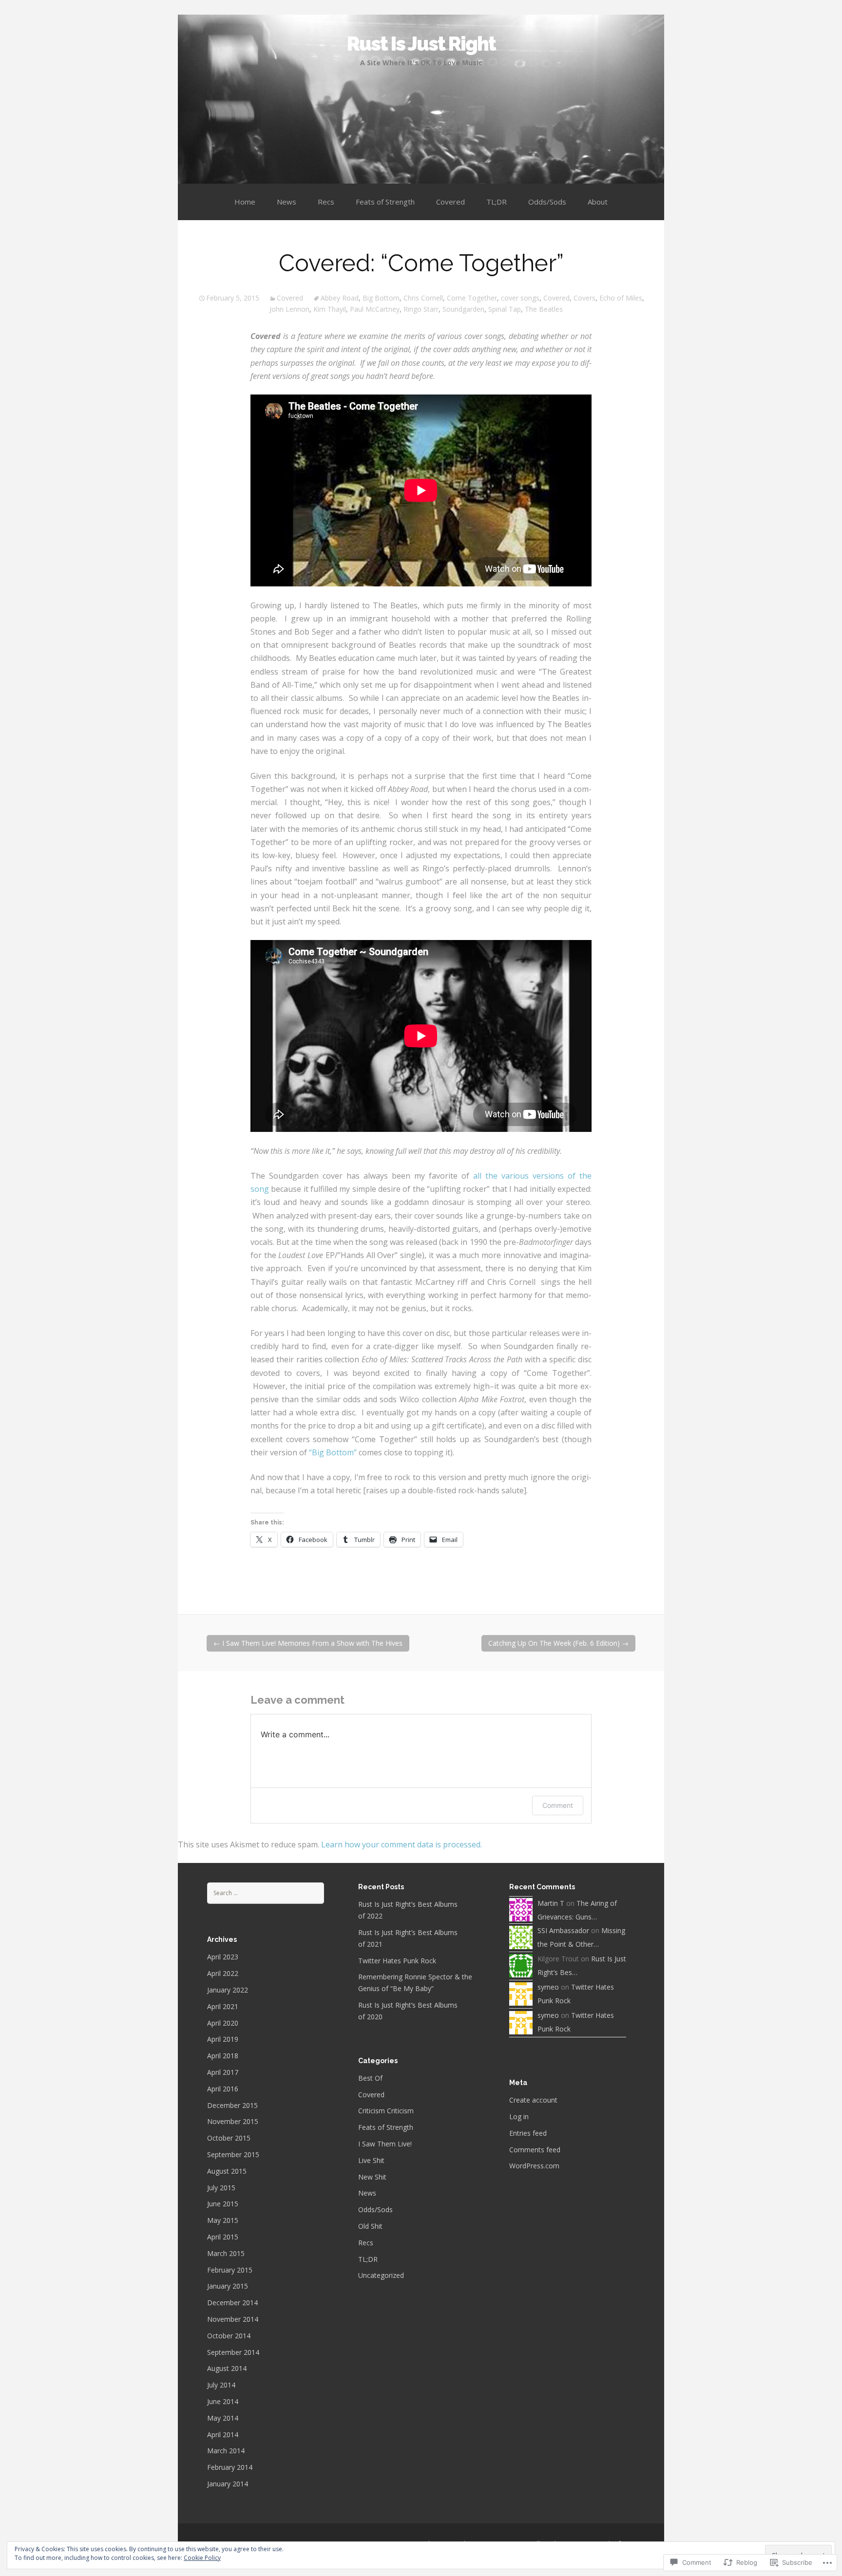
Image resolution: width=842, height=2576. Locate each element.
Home (245, 202)
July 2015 (221, 2188)
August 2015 (227, 2171)
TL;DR (497, 202)
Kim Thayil (330, 309)
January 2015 (228, 2286)
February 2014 (230, 2467)
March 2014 (226, 2451)
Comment (558, 1805)
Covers (584, 298)
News (287, 202)
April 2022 (223, 1973)
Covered (450, 202)
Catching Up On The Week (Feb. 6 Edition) (558, 1643)
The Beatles (544, 309)
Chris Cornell (423, 298)
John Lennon (289, 309)
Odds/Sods (547, 202)
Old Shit (370, 2226)
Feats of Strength (385, 202)
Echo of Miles (621, 298)
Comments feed (535, 2150)
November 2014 (233, 2319)
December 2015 (232, 2105)
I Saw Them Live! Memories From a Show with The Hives (308, 1643)
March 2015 (226, 2253)
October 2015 (229, 2138)
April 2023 (223, 1957)
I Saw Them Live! (385, 2144)
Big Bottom (381, 298)
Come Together (472, 298)
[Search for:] (266, 1892)
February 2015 (230, 2270)
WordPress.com (534, 2166)
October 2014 (229, 2336)
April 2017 (223, 2072)
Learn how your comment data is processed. (402, 1844)
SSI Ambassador (563, 1930)
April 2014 (223, 2435)
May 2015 (223, 2220)
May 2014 (223, 2418)
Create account (533, 2100)
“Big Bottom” (333, 1452)
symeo (548, 1987)
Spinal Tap (505, 309)
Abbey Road (340, 298)
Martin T (551, 1903)
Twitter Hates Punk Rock (397, 1961)
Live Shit (371, 2160)
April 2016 (223, 2089)
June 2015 (223, 2204)
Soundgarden (463, 309)
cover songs (520, 298)
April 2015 (223, 2237)
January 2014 (228, 2484)
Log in (519, 2116)
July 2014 (221, 2385)
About (598, 202)
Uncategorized (381, 2275)
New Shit (372, 2177)
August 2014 (227, 2368)
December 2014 (232, 2303)
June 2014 (223, 2401)
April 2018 (223, 2056)
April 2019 (223, 2039)
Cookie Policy (202, 2558)
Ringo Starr (421, 309)
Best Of (370, 2078)
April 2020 (223, 2023)
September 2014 (233, 2352)
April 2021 (223, 2006)
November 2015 (233, 2121)
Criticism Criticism (386, 2111)
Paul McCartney (375, 309)
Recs (326, 202)
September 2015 (233, 2154)
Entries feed (528, 2133)
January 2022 (228, 1990)
